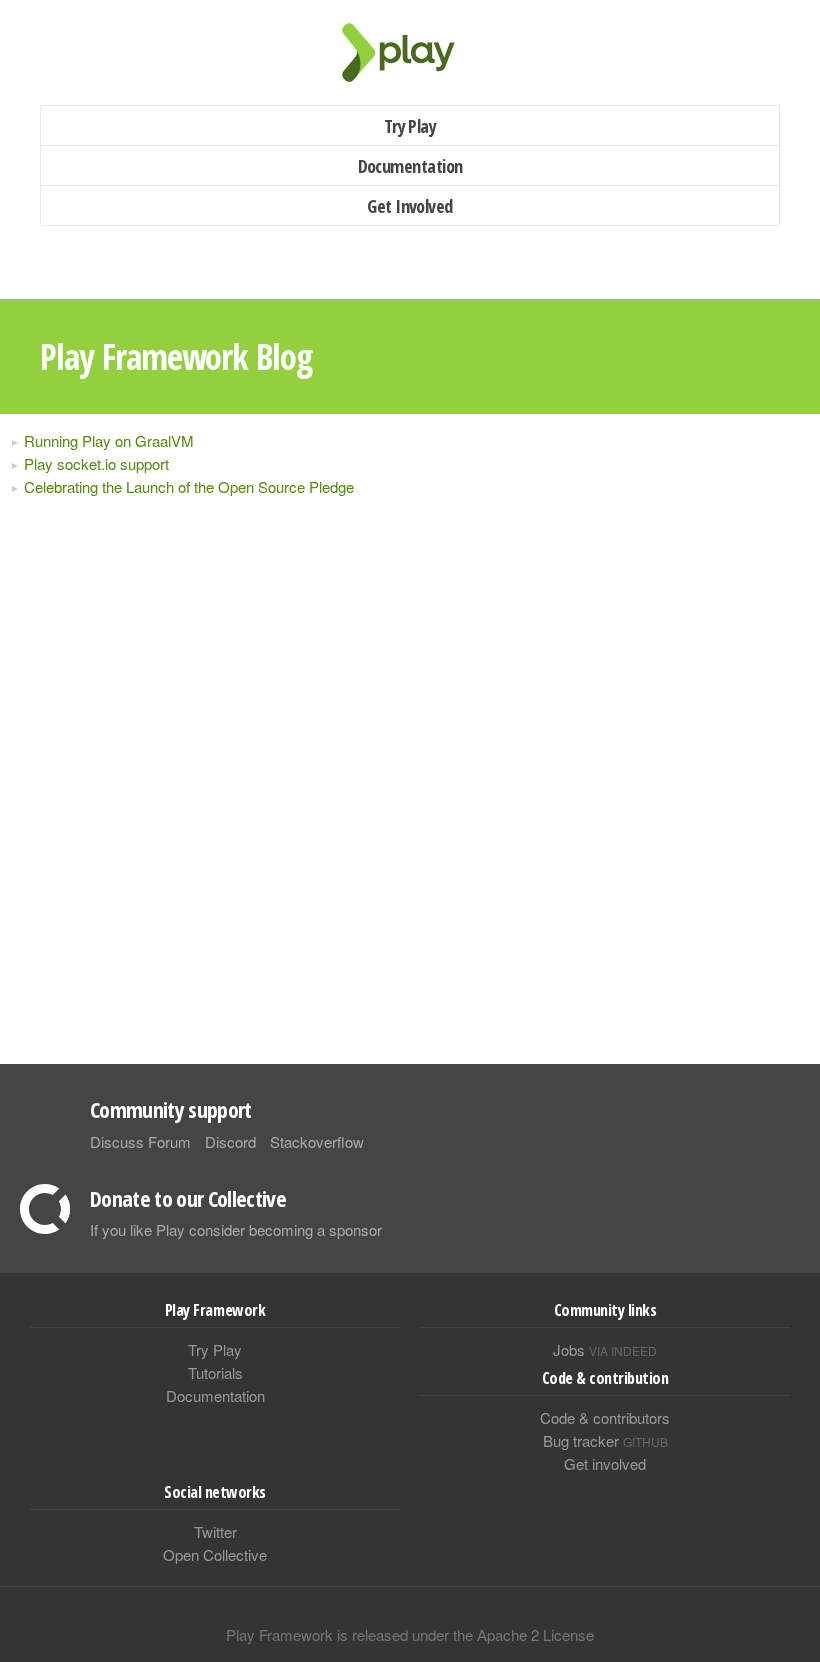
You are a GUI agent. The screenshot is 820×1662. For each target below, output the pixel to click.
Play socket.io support (96, 463)
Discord (230, 1141)
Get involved (605, 1463)
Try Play (410, 126)
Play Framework (410, 52)
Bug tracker (605, 1440)
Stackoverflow (317, 1141)
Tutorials (215, 1372)
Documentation (410, 166)
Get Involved (410, 206)
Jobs (605, 1349)
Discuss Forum (140, 1141)
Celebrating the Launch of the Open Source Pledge (189, 486)
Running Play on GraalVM (109, 440)
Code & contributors (605, 1417)
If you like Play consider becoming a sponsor (236, 1229)
